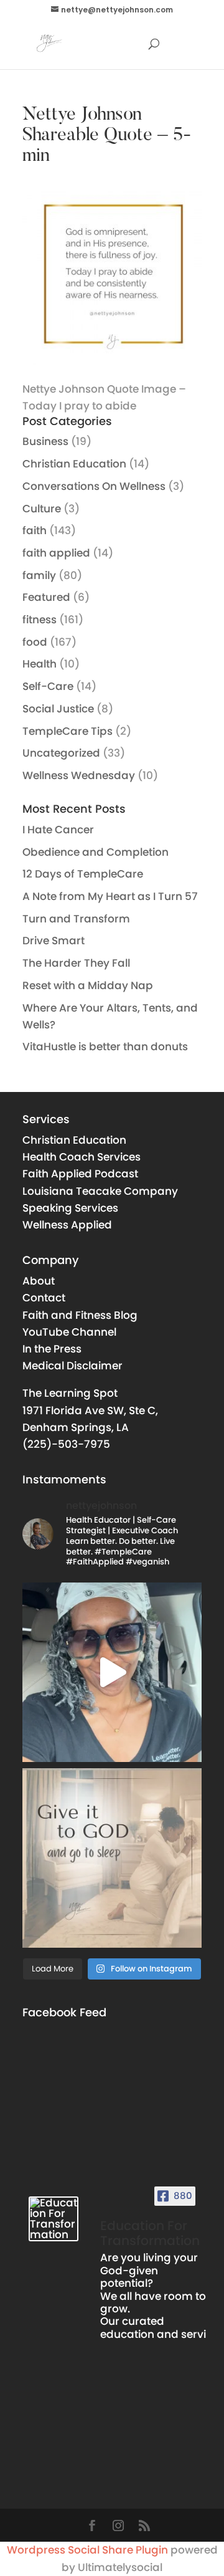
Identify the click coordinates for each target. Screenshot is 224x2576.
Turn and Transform (76, 919)
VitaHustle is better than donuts (105, 1046)
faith (35, 530)
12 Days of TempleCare (83, 874)
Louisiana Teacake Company (100, 1191)
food (35, 642)
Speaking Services (70, 1208)
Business (45, 441)
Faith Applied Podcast (80, 1174)
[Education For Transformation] (54, 2219)
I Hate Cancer (58, 830)
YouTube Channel (69, 1332)
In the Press (52, 1349)
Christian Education (74, 464)
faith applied (56, 553)
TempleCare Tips (68, 731)
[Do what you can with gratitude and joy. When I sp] (112, 1672)
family (39, 575)
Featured (46, 597)
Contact (44, 1298)
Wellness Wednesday (79, 775)
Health (40, 664)
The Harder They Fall (76, 963)
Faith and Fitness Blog (80, 1315)
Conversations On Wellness (94, 486)
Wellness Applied (67, 1225)
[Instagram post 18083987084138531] (112, 1858)
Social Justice (58, 709)
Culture (42, 509)
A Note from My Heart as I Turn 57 (110, 896)
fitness (40, 620)
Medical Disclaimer (72, 1366)
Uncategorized (61, 753)
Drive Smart (54, 941)
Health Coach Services (82, 1157)
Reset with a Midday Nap (88, 985)
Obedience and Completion (96, 852)
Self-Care (48, 686)
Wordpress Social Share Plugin (89, 2550)
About (39, 1281)
